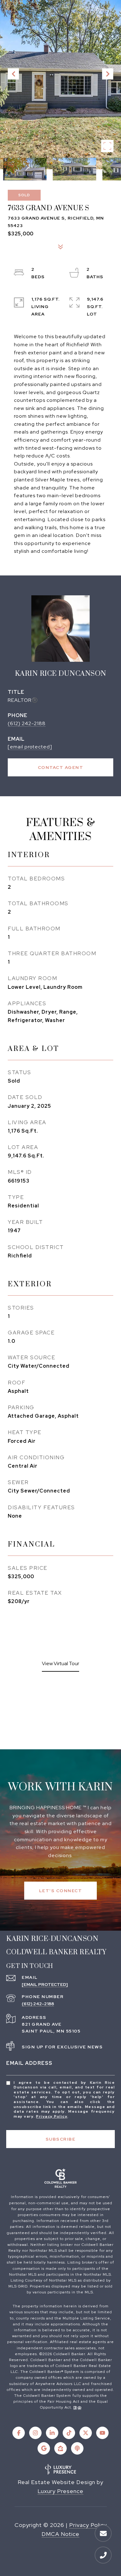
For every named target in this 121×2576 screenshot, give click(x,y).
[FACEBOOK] (19, 2433)
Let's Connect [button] (61, 1891)
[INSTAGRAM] (35, 2433)
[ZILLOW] (60, 2448)
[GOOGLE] (44, 2448)
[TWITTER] (86, 2433)
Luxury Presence (60, 2491)
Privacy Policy (52, 2116)
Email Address (29, 2063)
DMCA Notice (60, 2534)
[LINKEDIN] (52, 2433)
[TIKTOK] (69, 2433)
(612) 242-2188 (27, 723)
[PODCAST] (77, 2448)
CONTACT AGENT (61, 767)
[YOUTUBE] (102, 2433)
